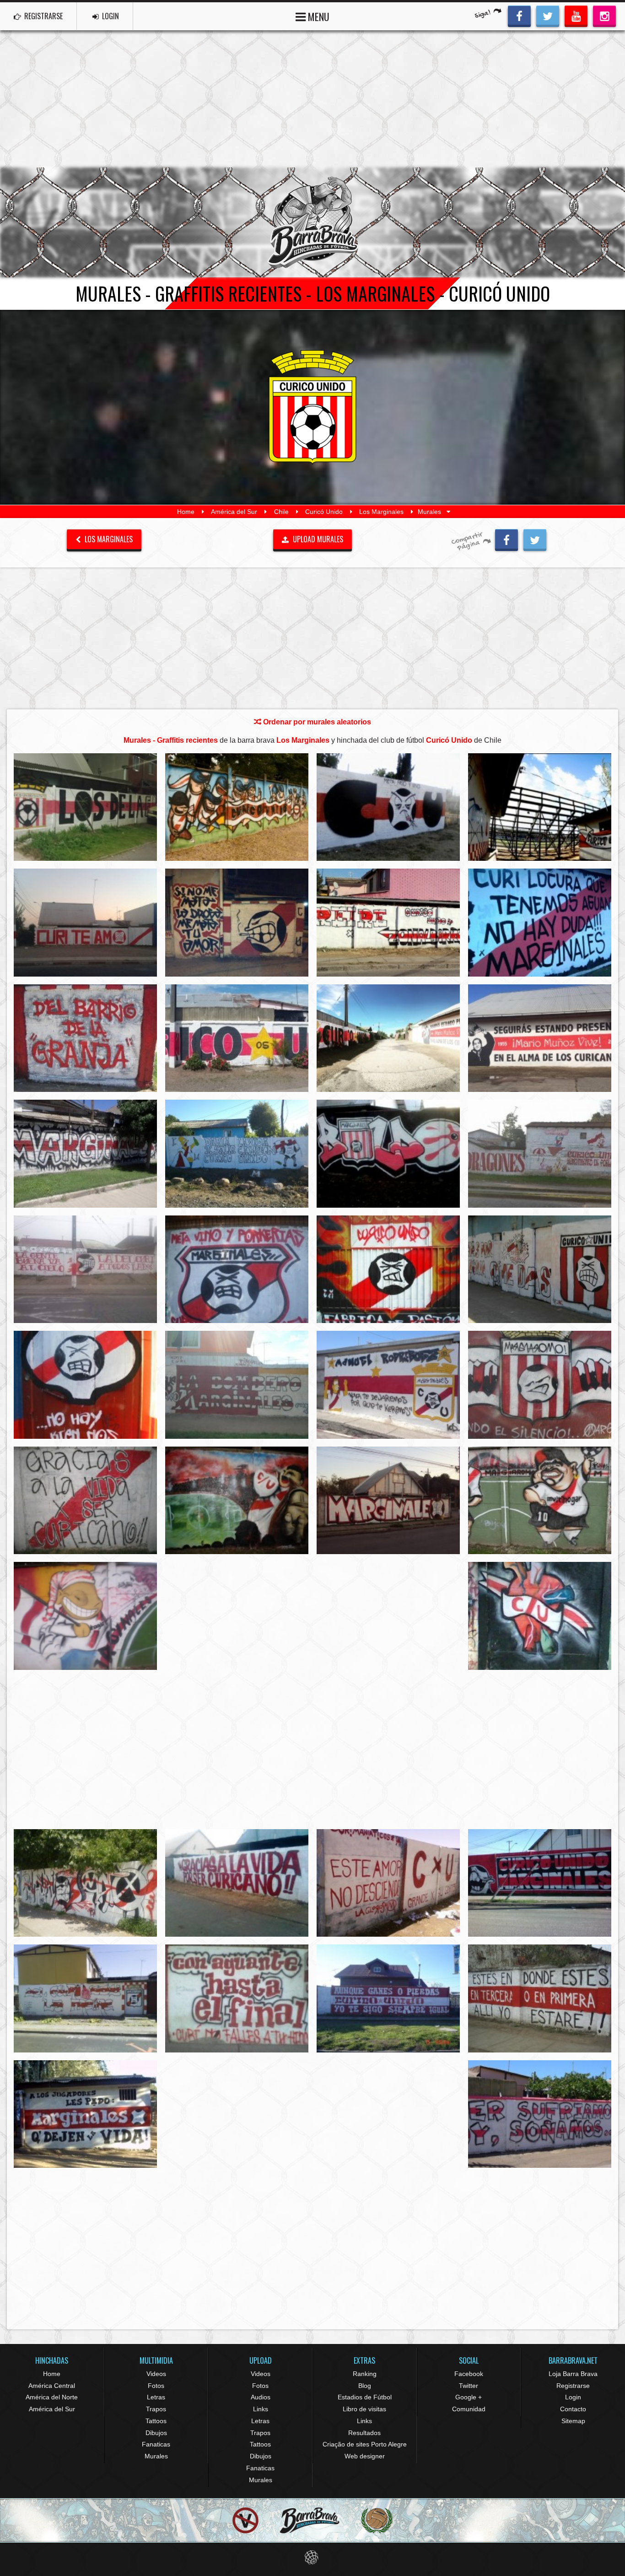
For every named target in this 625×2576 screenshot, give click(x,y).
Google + (469, 2397)
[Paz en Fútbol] (245, 2520)
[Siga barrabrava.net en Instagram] (604, 15)
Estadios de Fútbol (365, 2397)
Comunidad (469, 2409)
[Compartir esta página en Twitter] (535, 539)
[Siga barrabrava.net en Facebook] (519, 15)
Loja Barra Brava (573, 2374)
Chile (281, 512)
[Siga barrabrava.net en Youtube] (576, 15)
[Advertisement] (312, 99)
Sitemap (573, 2421)
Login (573, 2397)
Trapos (156, 2409)
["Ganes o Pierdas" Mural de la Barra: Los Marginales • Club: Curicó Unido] (388, 1998)
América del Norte (52, 2397)
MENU (318, 16)
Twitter (469, 2386)
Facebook (469, 2374)
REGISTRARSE (43, 16)
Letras (156, 2397)
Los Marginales (381, 512)
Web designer (365, 2456)
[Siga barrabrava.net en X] (548, 15)
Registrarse (573, 2386)
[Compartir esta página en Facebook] (506, 539)
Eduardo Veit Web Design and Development (313, 2557)
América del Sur (234, 512)
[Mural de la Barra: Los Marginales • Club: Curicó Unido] (85, 807)
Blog (365, 2386)
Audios (261, 2397)
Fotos (156, 2386)
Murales (156, 2456)
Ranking (365, 2374)
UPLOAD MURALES (317, 539)
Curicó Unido (324, 512)
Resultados (364, 2433)
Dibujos (156, 2433)
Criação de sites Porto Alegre (365, 2444)
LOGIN (110, 16)
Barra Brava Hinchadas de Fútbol (312, 222)
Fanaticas (156, 2444)
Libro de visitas (364, 2409)
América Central (52, 2386)
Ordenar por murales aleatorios (316, 722)
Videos (156, 2374)
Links (261, 2409)
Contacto (573, 2409)
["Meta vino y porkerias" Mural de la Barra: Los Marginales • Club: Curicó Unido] (237, 1269)
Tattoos (156, 2421)
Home (186, 512)
